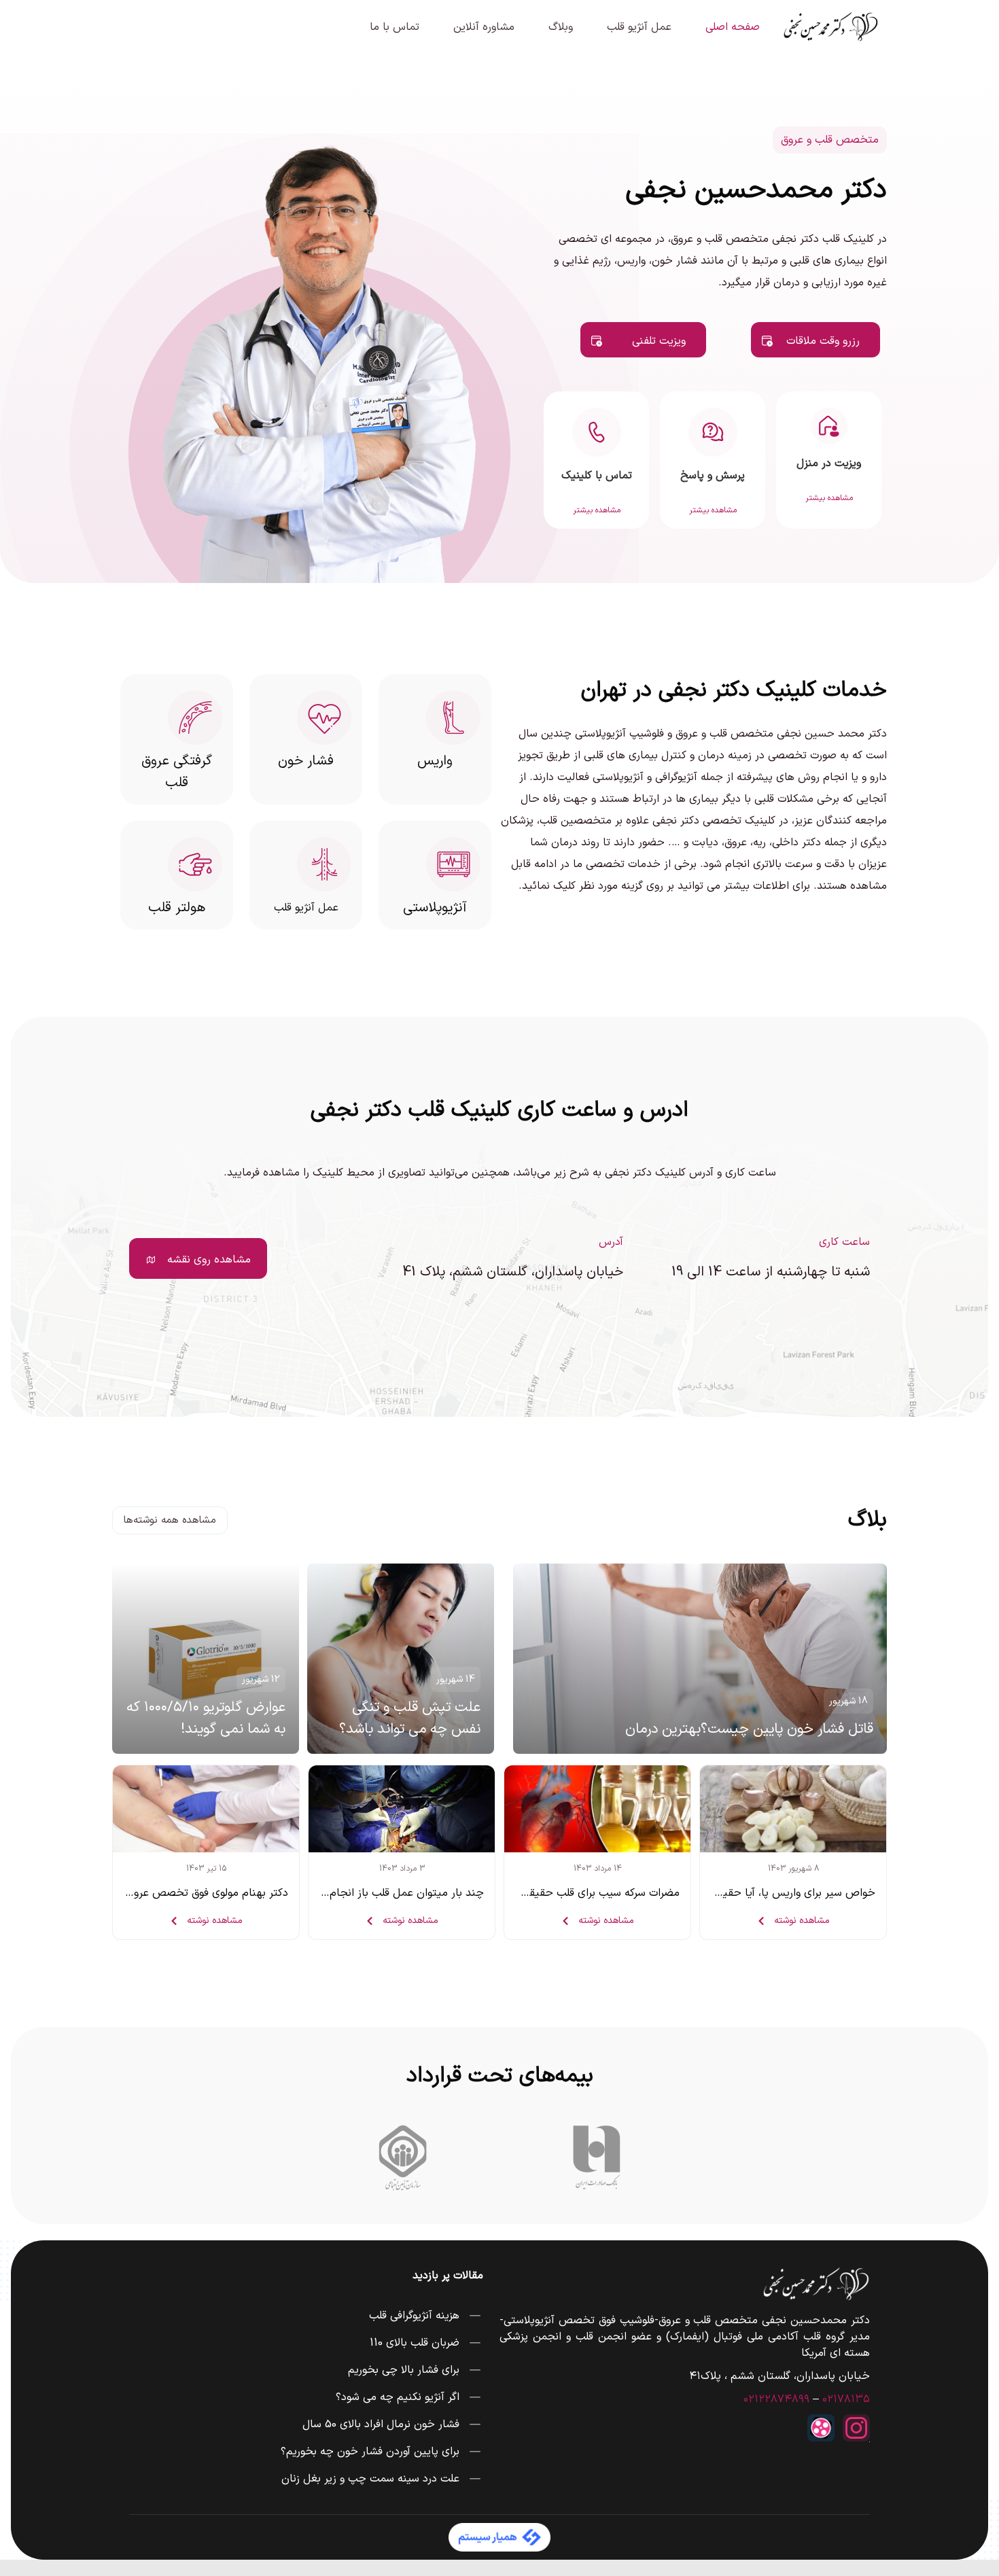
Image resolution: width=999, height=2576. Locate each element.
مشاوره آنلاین (484, 27)
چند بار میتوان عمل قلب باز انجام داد (398, 1893)
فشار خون (306, 761)
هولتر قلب (177, 908)
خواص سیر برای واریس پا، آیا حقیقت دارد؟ (778, 1893)
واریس (435, 761)
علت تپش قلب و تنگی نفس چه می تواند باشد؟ (410, 1718)
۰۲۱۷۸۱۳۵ (846, 2399)
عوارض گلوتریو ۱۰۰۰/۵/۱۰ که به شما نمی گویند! (206, 1718)
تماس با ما (395, 27)
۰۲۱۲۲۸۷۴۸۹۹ (776, 2399)
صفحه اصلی (733, 27)
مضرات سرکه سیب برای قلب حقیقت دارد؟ (586, 1893)
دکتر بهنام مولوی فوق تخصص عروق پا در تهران (181, 1893)
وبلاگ (561, 27)
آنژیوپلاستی (435, 908)
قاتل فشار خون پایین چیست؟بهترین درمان (749, 1729)
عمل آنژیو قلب (639, 27)
